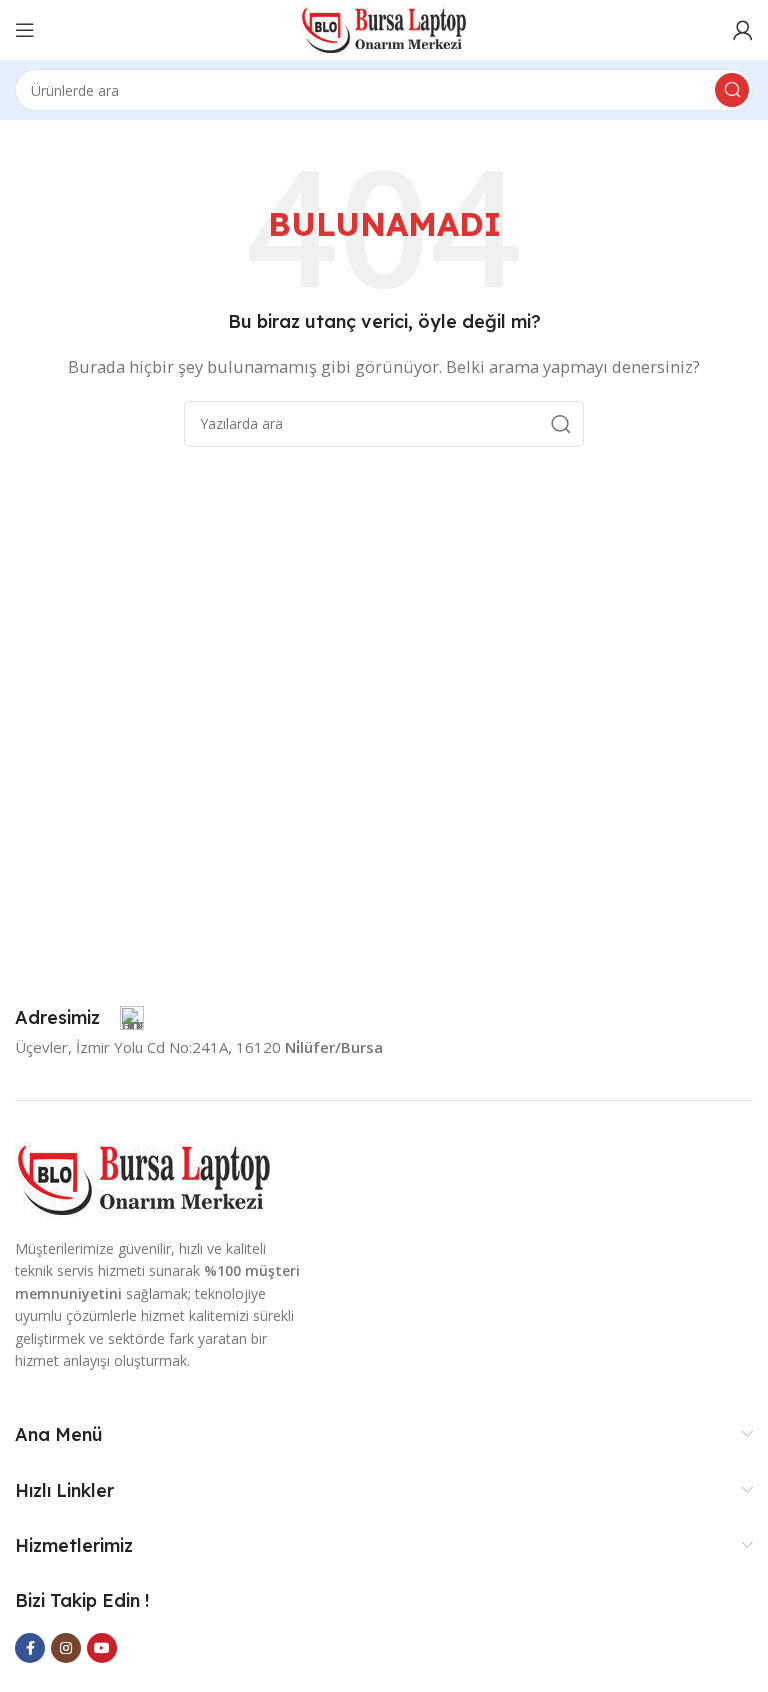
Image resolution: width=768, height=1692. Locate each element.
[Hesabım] (743, 30)
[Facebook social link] (30, 1648)
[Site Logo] (384, 28)
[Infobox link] (79, 1018)
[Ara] (732, 90)
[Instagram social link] (66, 1648)
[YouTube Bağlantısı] (102, 1648)
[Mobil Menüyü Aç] (25, 30)
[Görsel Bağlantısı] (144, 1178)
